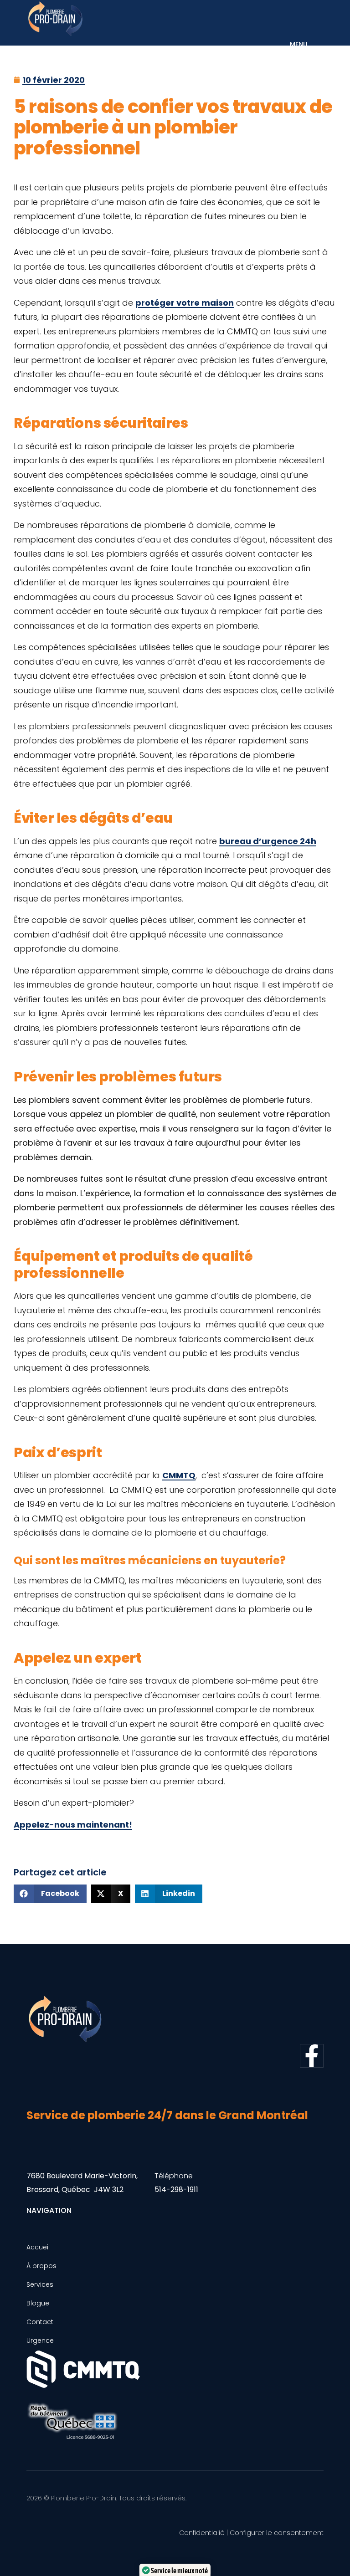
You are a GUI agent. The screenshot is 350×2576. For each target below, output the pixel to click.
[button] (50, 1894)
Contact (40, 2322)
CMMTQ (179, 1475)
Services (40, 2284)
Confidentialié (202, 2533)
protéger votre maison (185, 303)
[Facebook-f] (312, 2056)
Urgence (40, 2340)
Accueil (38, 2247)
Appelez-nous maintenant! (73, 1825)
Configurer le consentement (277, 2533)
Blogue (38, 2303)
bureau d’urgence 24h (268, 841)
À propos (41, 2266)
